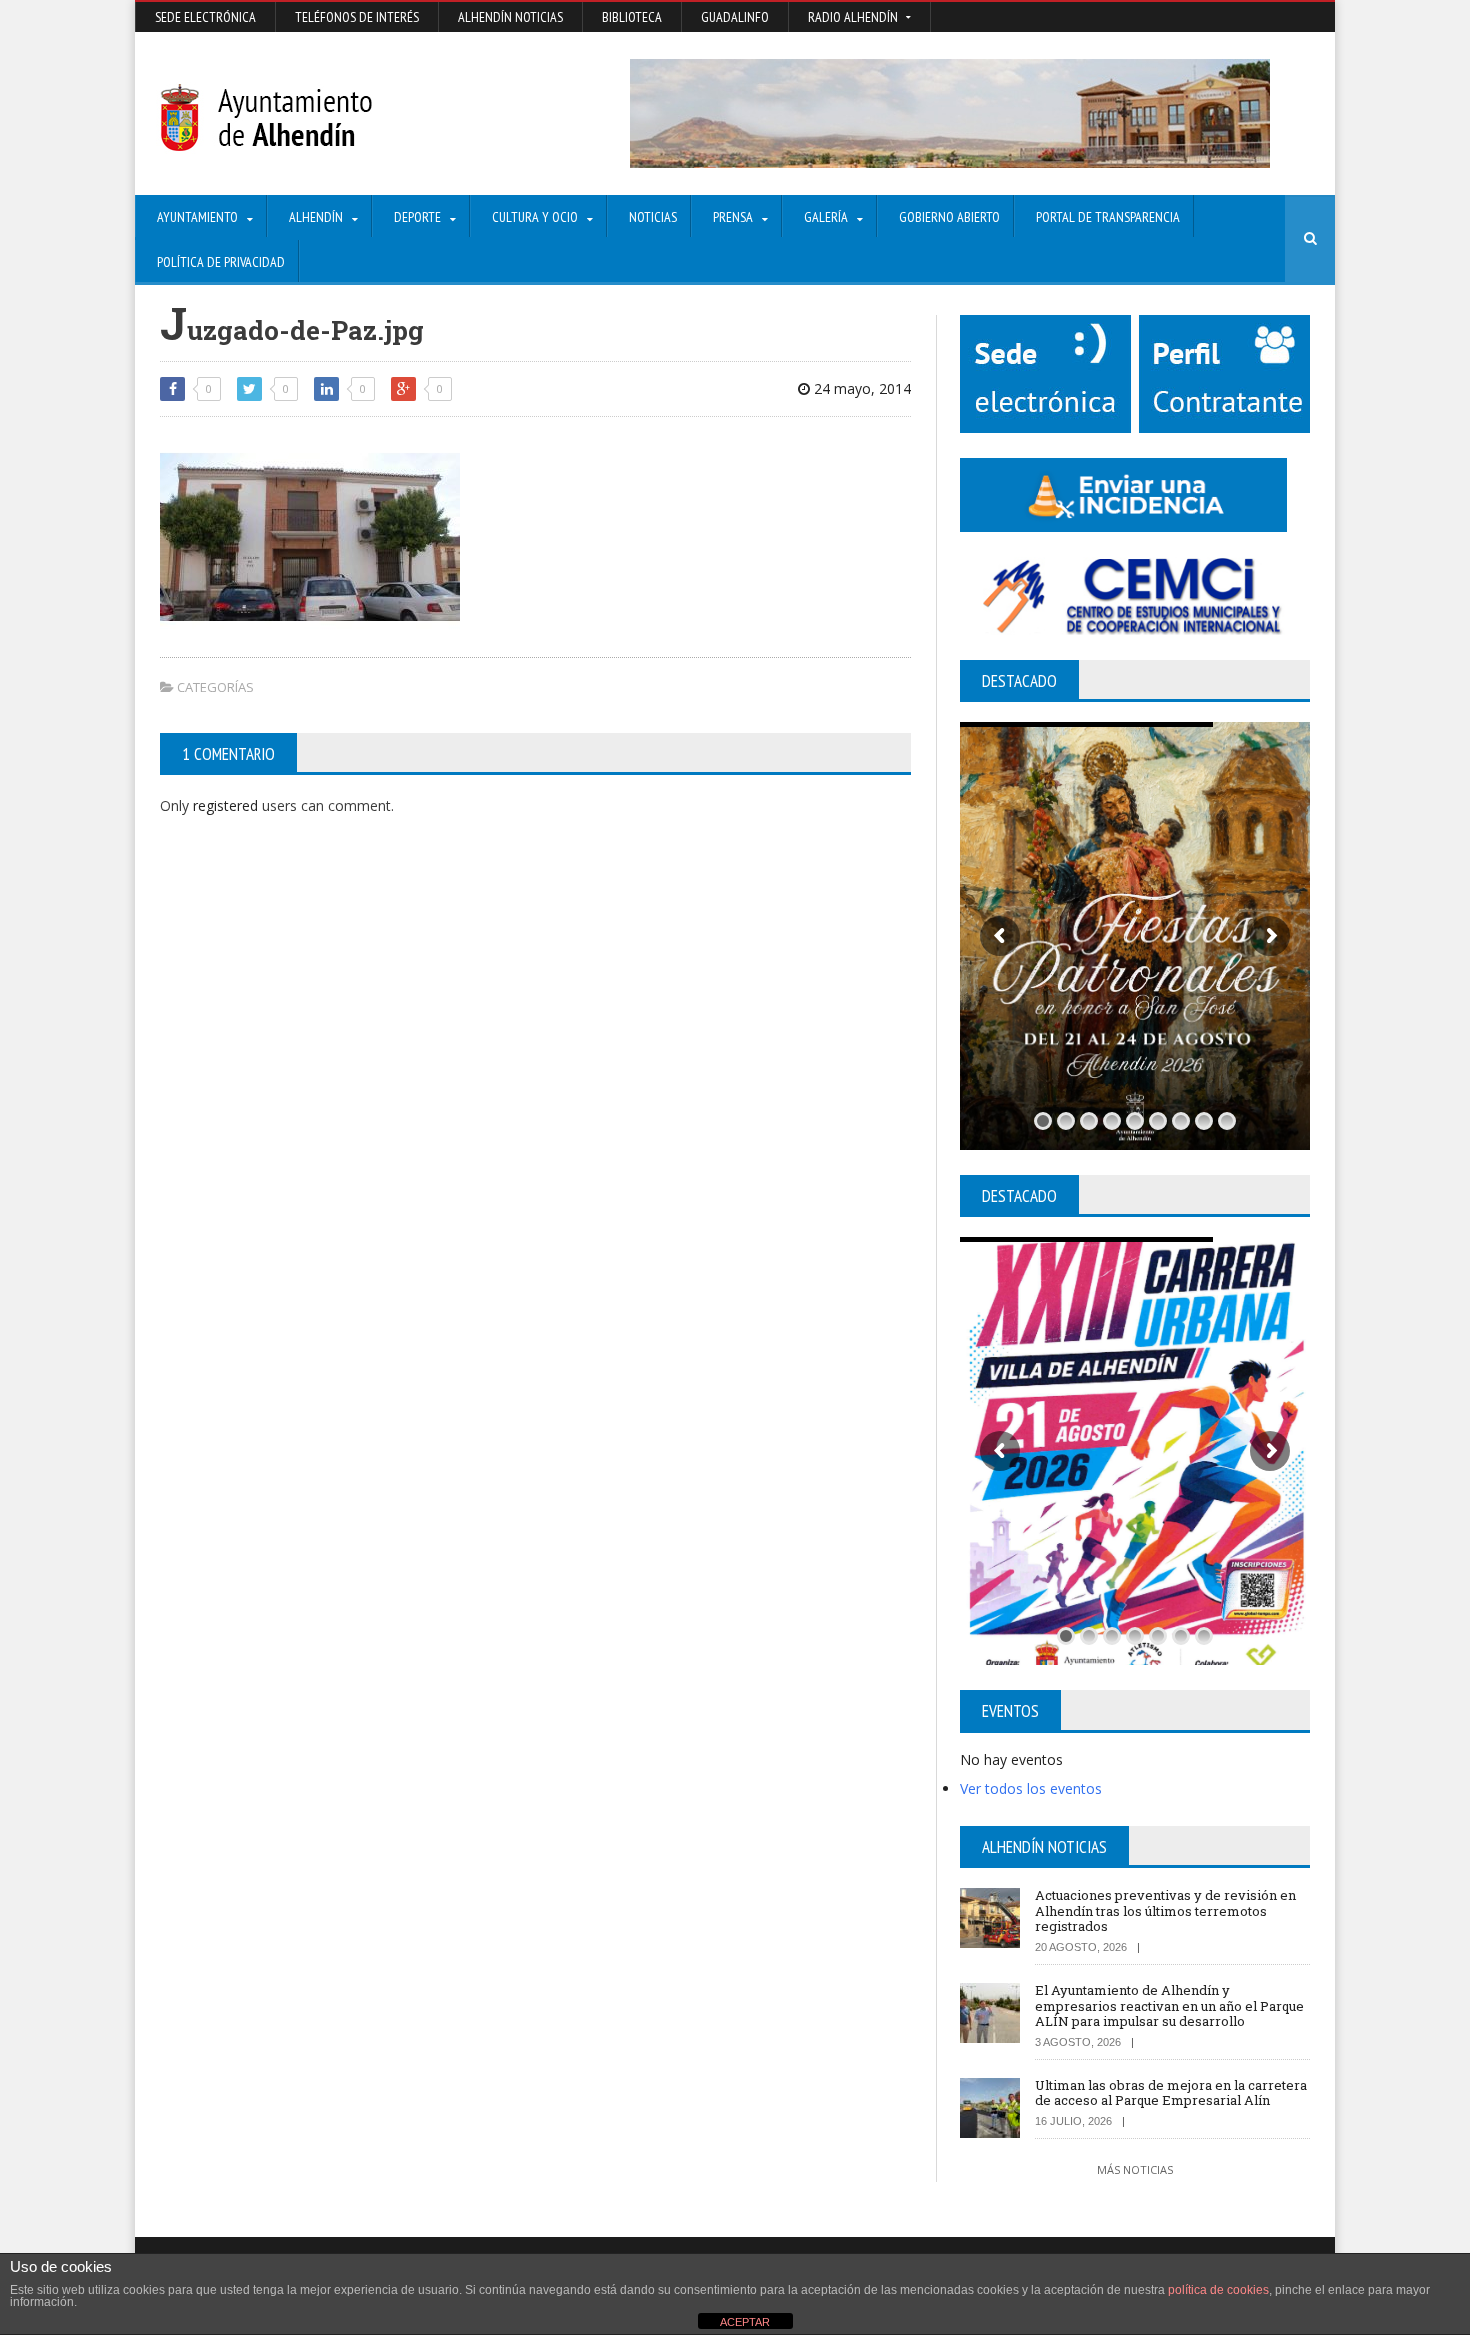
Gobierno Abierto (949, 217)
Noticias (653, 217)
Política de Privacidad (221, 262)
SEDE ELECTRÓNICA (205, 17)
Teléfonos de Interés (357, 17)
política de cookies (1218, 2290)
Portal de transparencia (1108, 217)
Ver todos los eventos (1031, 1788)
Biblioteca (632, 17)
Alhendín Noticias (510, 17)
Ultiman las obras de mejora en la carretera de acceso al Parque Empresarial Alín (1171, 2093)
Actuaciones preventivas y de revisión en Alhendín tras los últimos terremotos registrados (1165, 1910)
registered (227, 805)
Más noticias (1135, 2169)
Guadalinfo (735, 17)
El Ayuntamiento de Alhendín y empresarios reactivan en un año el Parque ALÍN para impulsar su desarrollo (1169, 2005)
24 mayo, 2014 (860, 388)
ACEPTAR (745, 2322)
